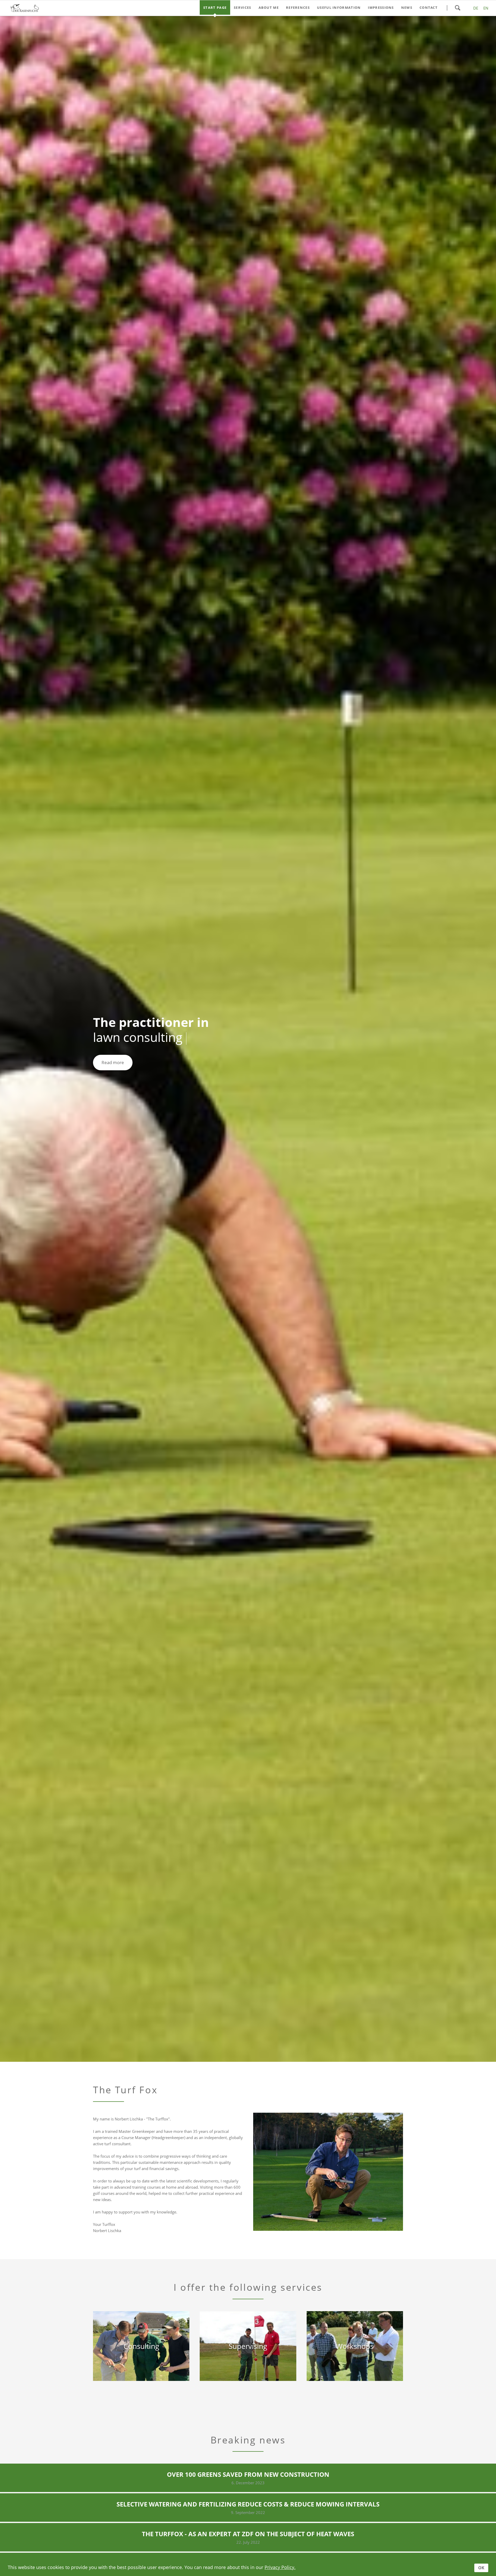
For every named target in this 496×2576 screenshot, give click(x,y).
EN (486, 8)
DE (476, 8)
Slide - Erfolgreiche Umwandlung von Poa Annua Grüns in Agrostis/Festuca (248, 2024)
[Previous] (12, 1039)
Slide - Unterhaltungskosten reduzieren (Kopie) (244, 2024)
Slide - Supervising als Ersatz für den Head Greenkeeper (256, 2024)
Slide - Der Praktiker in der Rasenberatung (236, 2024)
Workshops (260, 2024)
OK (481, 2568)
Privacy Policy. (280, 2567)
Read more (113, 1062)
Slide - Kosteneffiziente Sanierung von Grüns (252, 2024)
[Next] (484, 1039)
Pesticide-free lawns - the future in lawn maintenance (240, 2024)
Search (458, 8)
